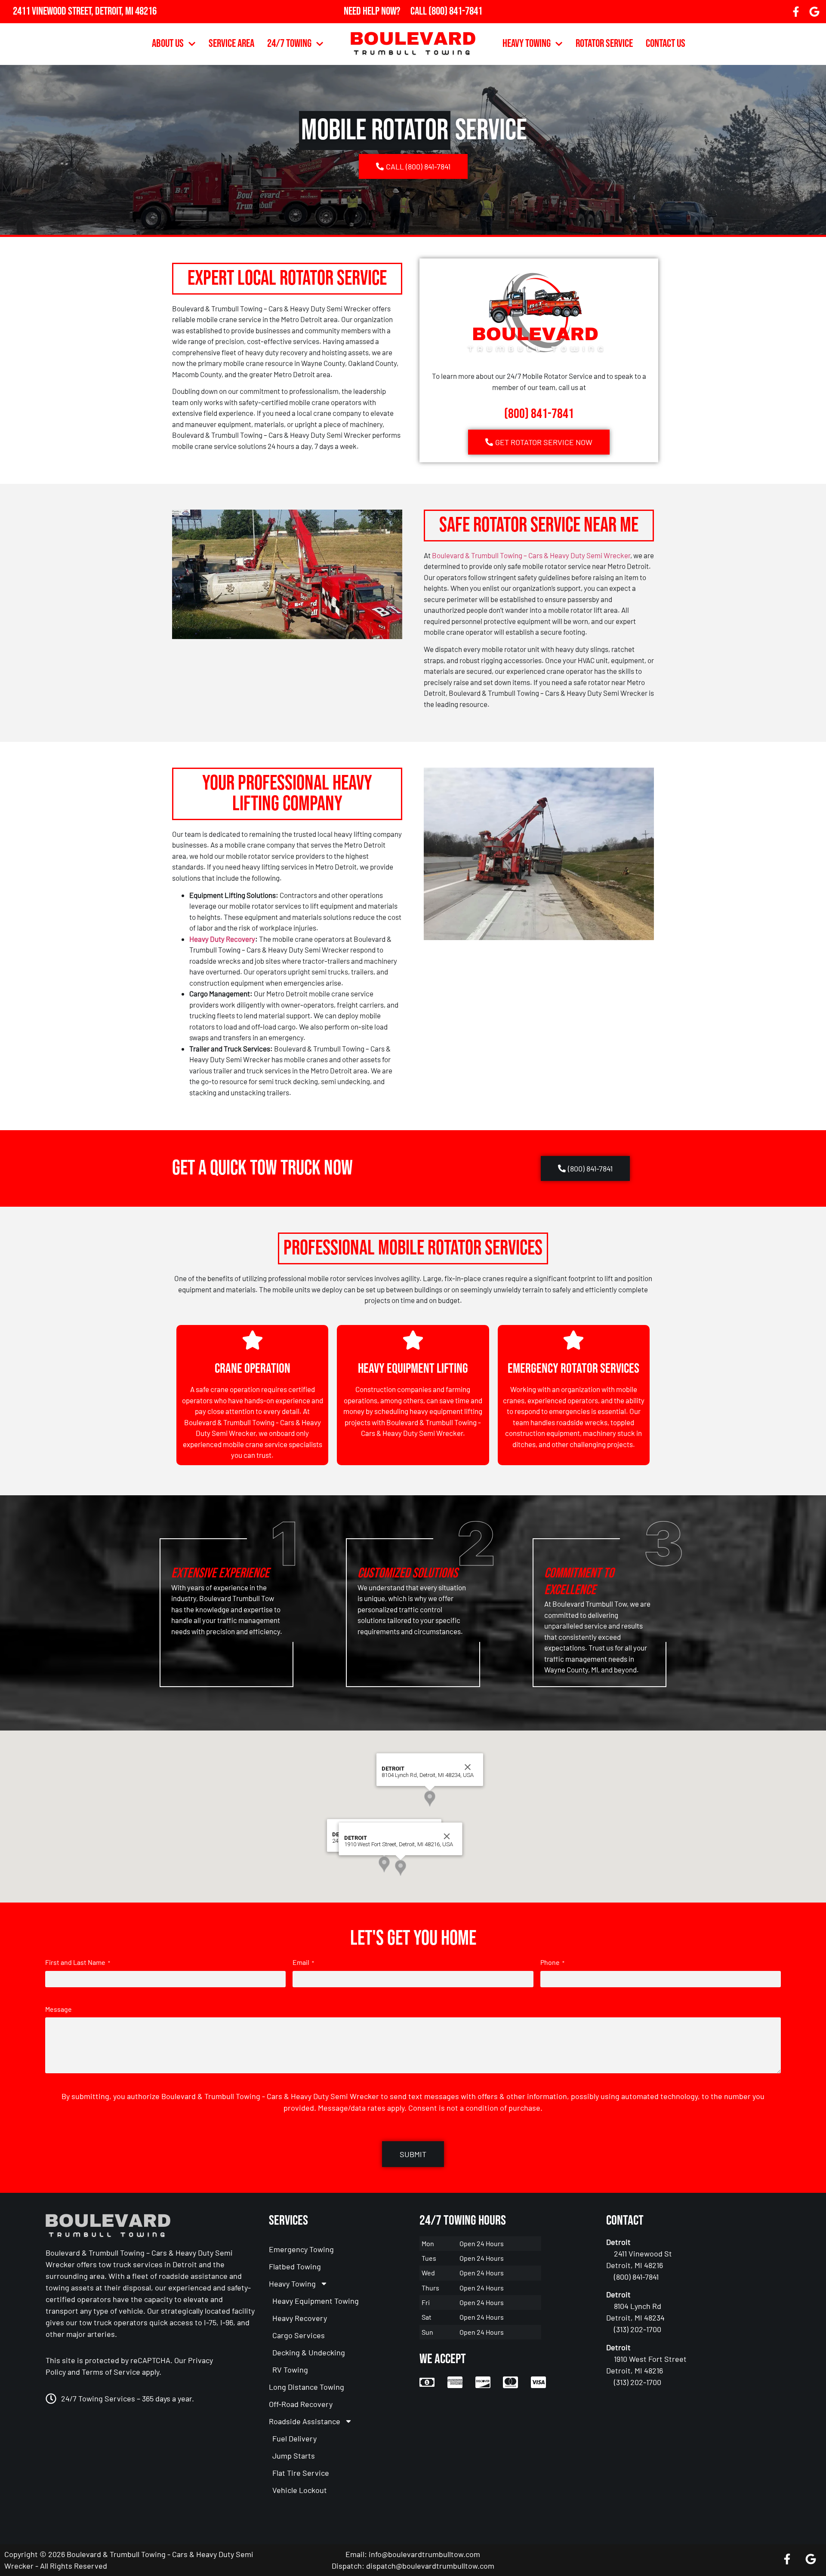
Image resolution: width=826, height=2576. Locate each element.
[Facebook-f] (796, 12)
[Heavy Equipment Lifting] (413, 1340)
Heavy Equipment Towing (316, 2301)
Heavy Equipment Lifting (413, 1369)
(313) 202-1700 (455, 23)
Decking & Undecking (309, 2352)
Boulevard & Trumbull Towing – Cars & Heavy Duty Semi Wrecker (531, 555)
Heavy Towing (527, 44)
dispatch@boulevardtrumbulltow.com (430, 2566)
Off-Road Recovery (301, 2404)
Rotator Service (604, 44)
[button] (384, 1864)
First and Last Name (78, 1962)
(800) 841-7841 (455, 11)
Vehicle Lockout (300, 2490)
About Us (168, 44)
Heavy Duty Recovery (222, 939)
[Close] (468, 1767)
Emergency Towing (301, 2249)
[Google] (814, 12)
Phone (552, 1962)
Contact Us (666, 44)
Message (59, 2009)
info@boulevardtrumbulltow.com (424, 2554)
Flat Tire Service (301, 2473)
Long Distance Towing (307, 2387)
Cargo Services (299, 2335)
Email (303, 1962)
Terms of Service (111, 2372)
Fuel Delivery (294, 2438)
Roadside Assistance (305, 2421)
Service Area (231, 44)
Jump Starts (294, 2456)
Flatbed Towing (295, 2266)
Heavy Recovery (300, 2318)
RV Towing (290, 2370)
